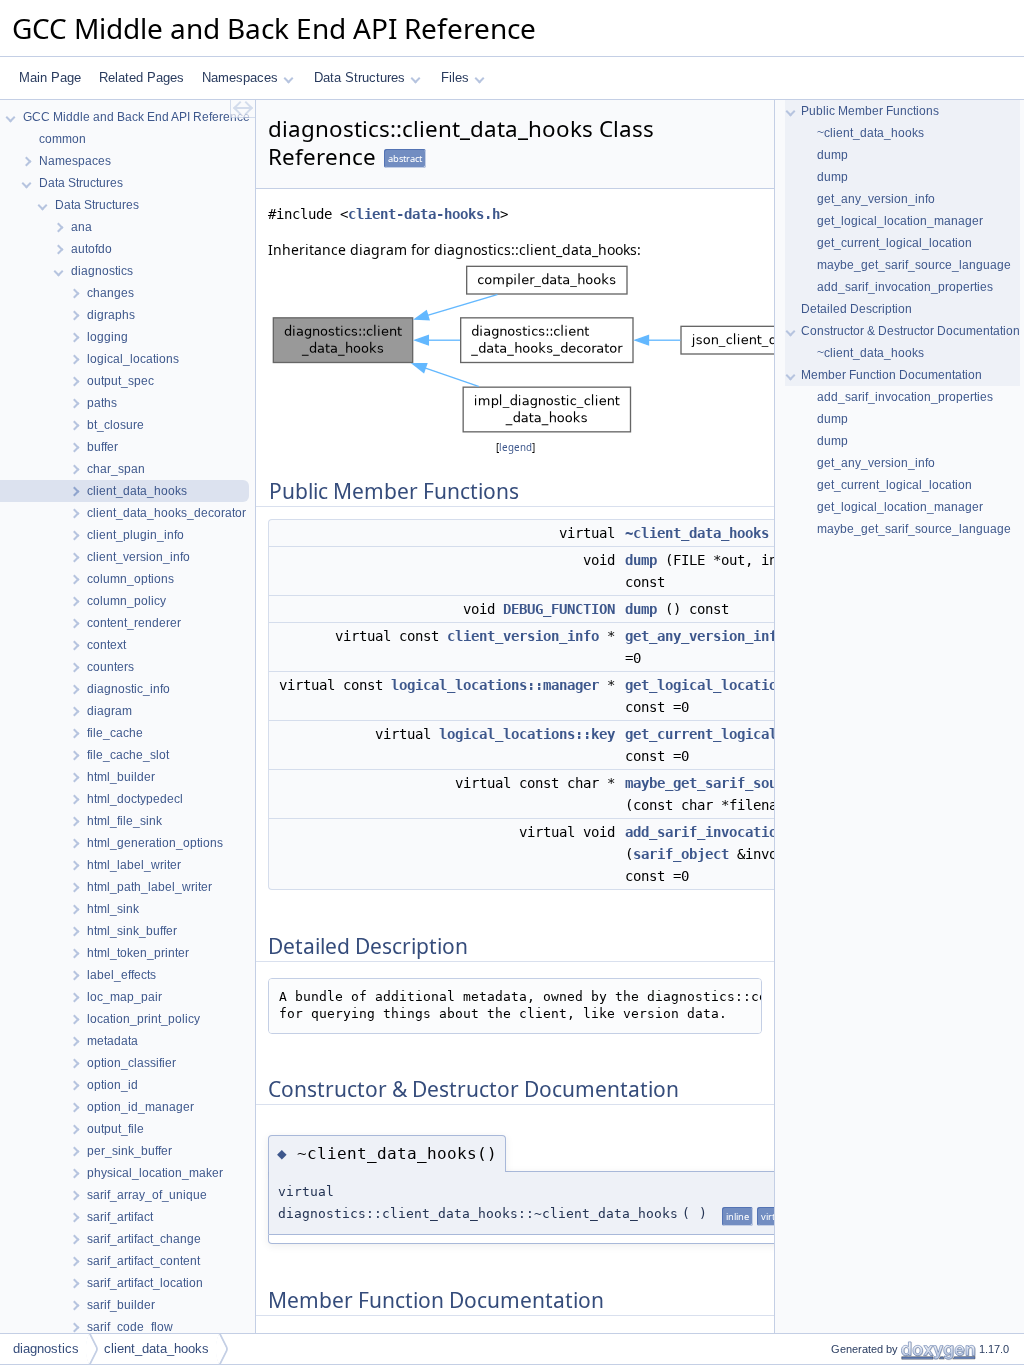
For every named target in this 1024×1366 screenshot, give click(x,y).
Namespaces (240, 77)
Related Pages (141, 77)
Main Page (50, 77)
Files (455, 77)
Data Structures (359, 77)
